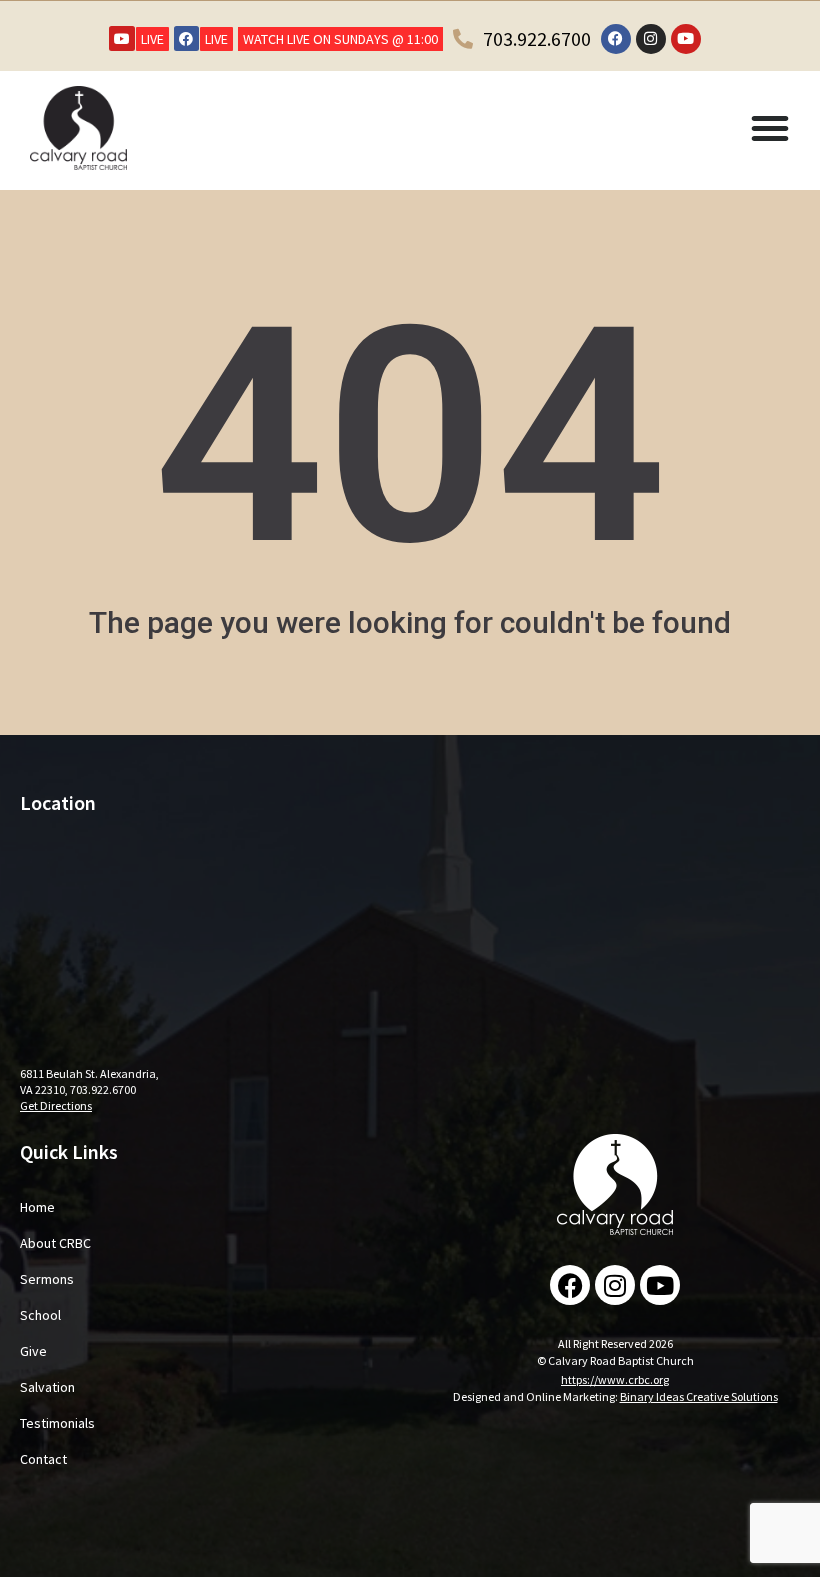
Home (37, 1207)
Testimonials (57, 1423)
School (40, 1315)
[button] (770, 128)
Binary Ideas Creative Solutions (699, 1396)
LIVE (152, 39)
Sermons (47, 1279)
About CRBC (55, 1243)
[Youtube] (121, 38)
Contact (43, 1459)
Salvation (47, 1387)
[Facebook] (186, 38)
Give (33, 1351)
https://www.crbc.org (615, 1379)
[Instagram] (651, 39)
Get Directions (56, 1105)
